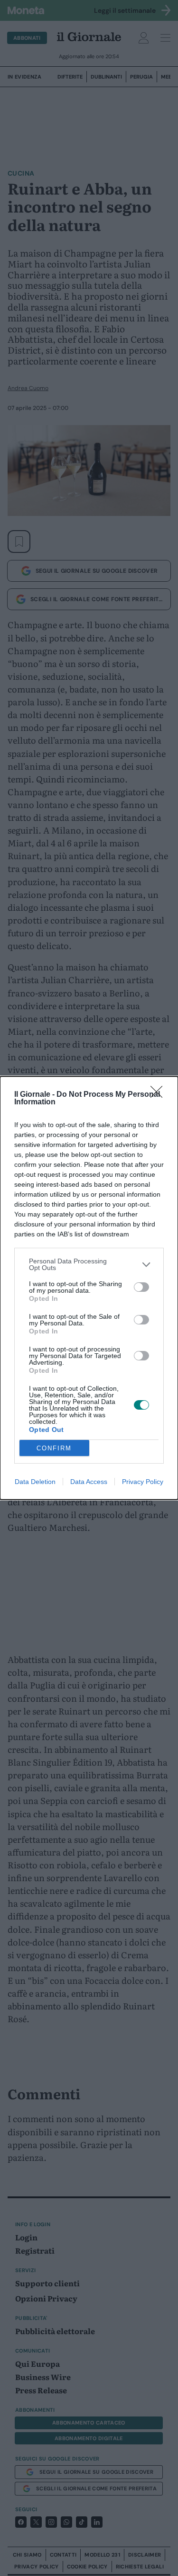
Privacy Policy (143, 1482)
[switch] (141, 1287)
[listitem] (89, 1264)
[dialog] (89, 1288)
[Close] (159, 1095)
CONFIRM (54, 1448)
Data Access (89, 1482)
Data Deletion (35, 1482)
